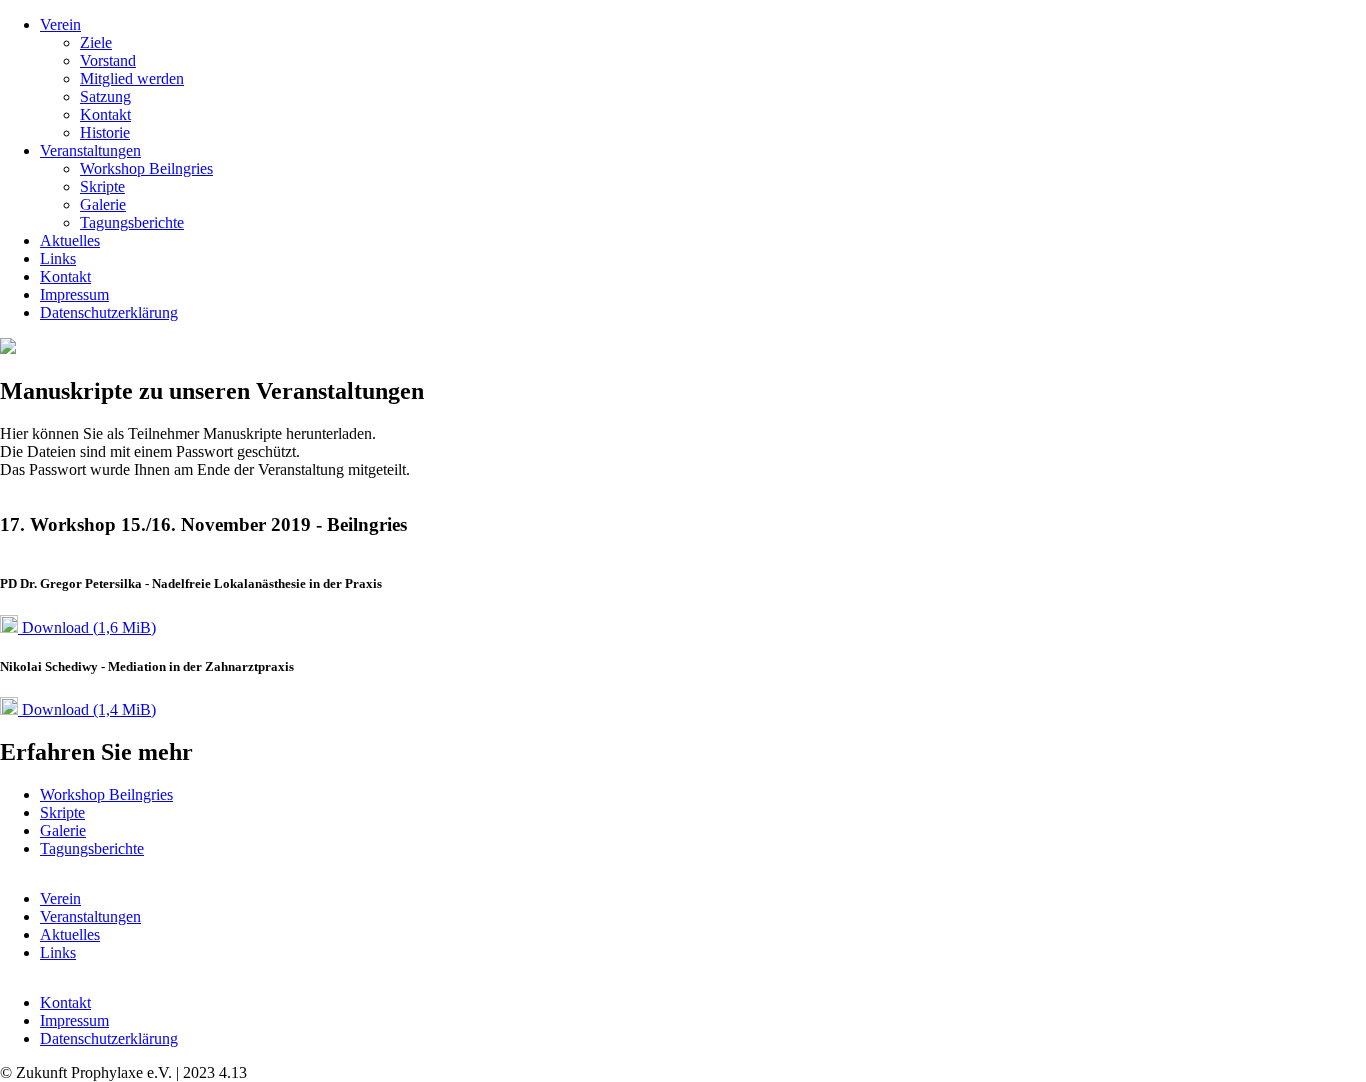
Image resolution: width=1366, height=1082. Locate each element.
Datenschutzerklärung (109, 312)
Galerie (103, 204)
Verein (60, 24)
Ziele (96, 42)
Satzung (105, 96)
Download (87, 627)
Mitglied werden (132, 78)
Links (58, 258)
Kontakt (105, 114)
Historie (105, 132)
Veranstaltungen (90, 150)
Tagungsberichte (132, 222)
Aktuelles (70, 240)
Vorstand (108, 60)
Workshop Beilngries (146, 168)
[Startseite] (8, 348)
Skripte (102, 186)
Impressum (74, 294)
